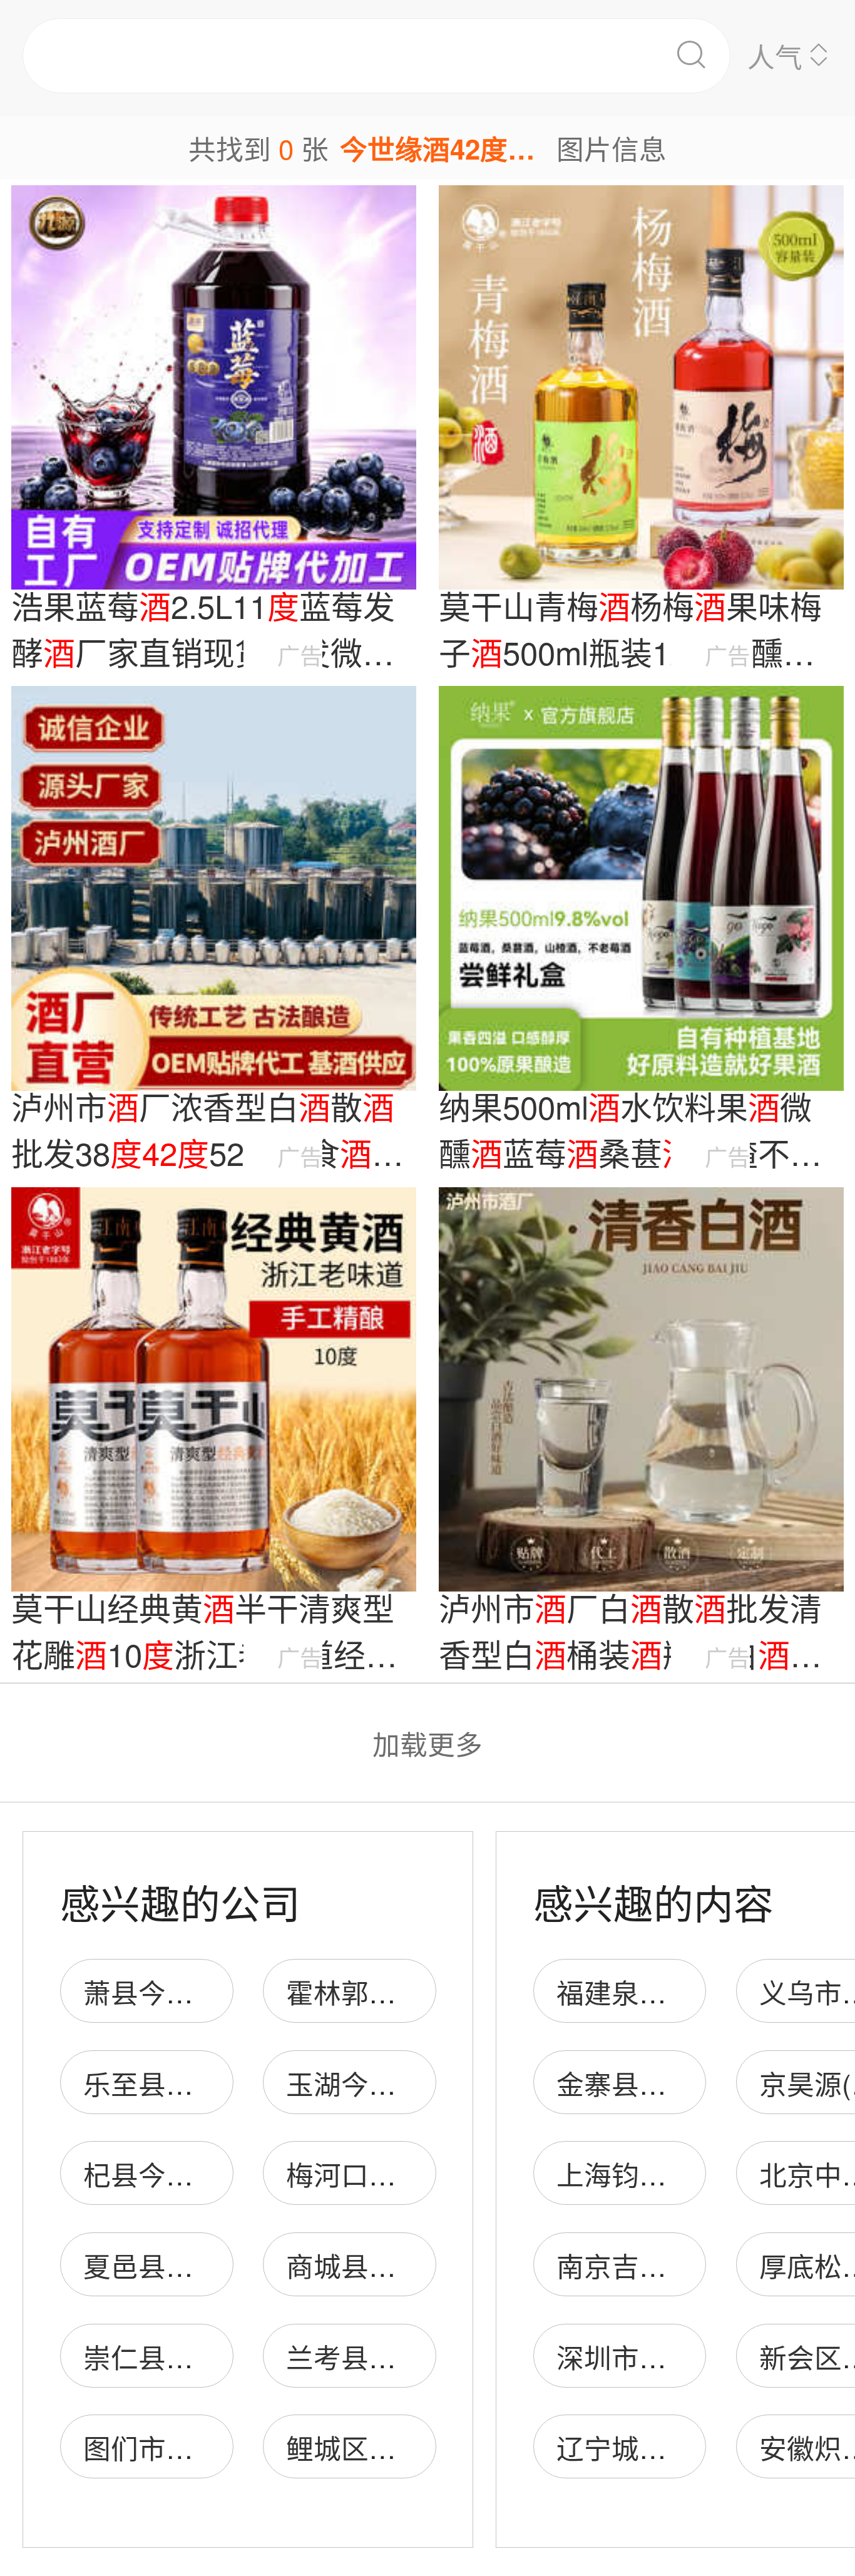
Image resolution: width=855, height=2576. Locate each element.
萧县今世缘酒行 (180, 1991)
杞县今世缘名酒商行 (207, 2174)
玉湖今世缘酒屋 (382, 2083)
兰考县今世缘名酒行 (410, 2356)
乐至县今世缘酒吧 (193, 2083)
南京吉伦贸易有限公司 (694, 2265)
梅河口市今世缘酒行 (410, 2174)
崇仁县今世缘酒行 (193, 2356)
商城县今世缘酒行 (396, 2265)
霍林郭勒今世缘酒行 (410, 1991)
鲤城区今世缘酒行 (396, 2447)
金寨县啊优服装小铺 (680, 2083)
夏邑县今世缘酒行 (193, 2265)
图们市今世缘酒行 (193, 2447)
